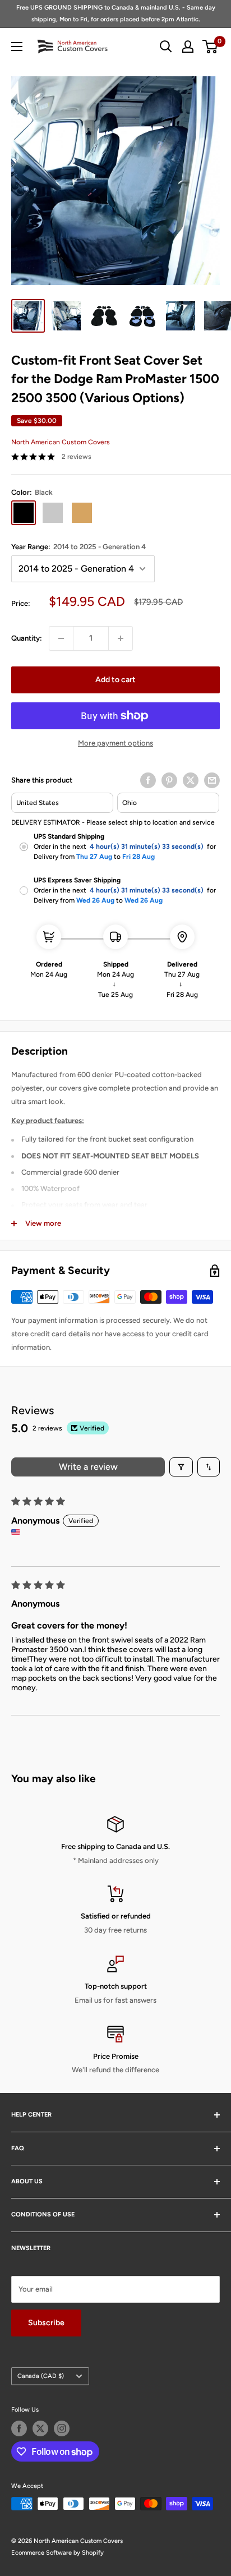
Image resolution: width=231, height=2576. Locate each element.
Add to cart (115, 680)
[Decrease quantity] (61, 638)
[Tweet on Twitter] (191, 780)
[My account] (188, 47)
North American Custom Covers (61, 442)
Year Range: (78, 547)
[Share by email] (212, 780)
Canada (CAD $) (41, 2376)
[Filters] (181, 1467)
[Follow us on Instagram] (62, 2428)
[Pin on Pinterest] (169, 780)
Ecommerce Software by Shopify (57, 2553)
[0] (211, 47)
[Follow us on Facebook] (19, 2428)
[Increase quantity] (121, 638)
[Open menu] (17, 47)
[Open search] (166, 47)
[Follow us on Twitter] (40, 2428)
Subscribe (46, 2323)
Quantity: (27, 638)
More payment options (115, 743)
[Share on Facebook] (148, 780)
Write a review (88, 1467)
